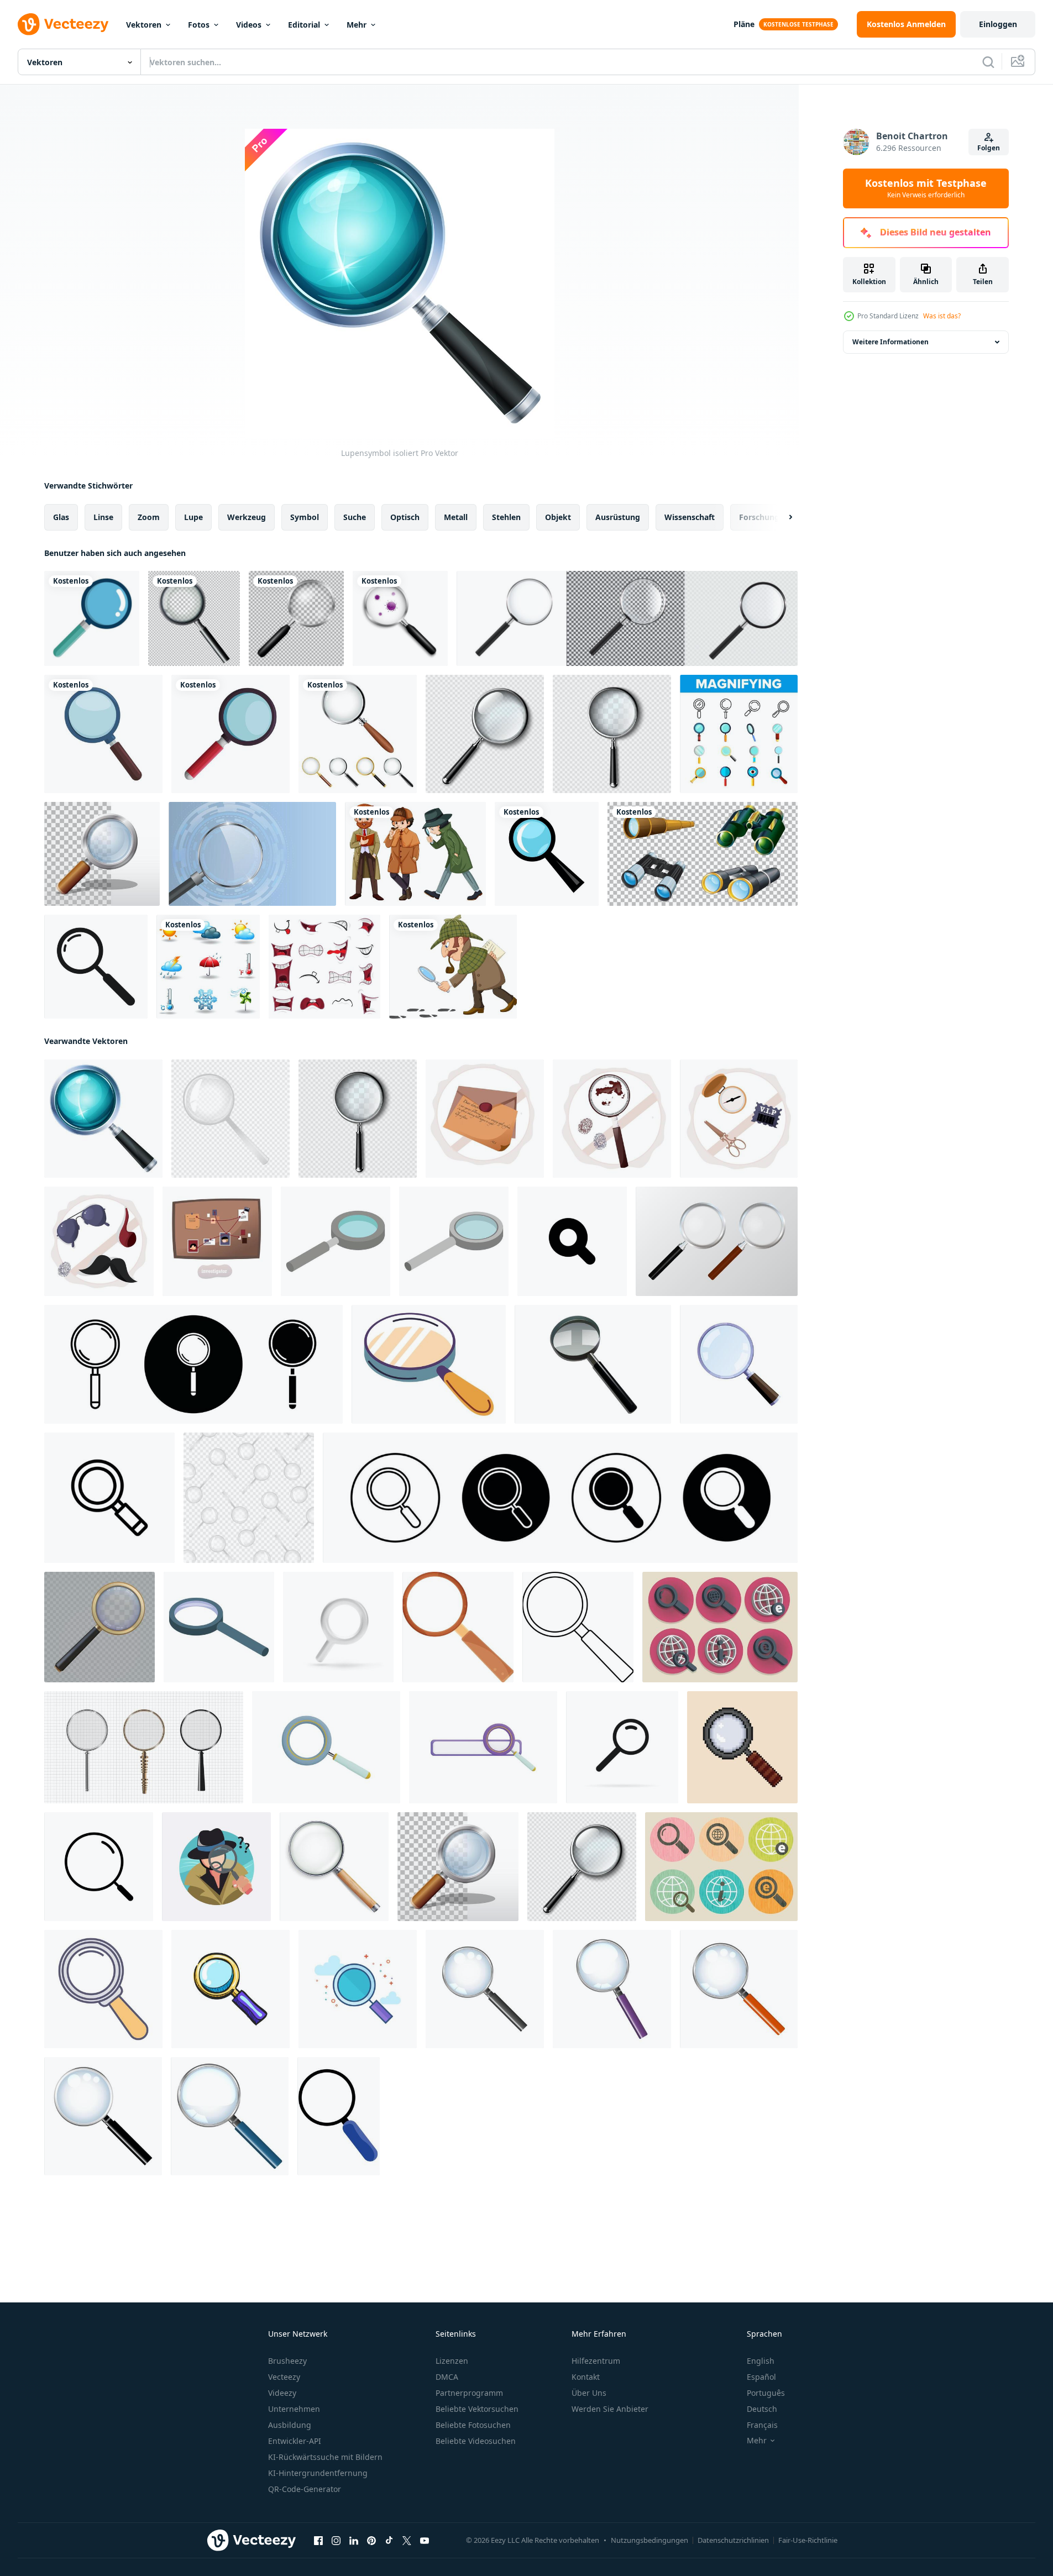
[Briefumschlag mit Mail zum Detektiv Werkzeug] (485, 1119)
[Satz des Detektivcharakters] (415, 854)
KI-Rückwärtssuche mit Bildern (325, 2457)
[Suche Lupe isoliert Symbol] (92, 618)
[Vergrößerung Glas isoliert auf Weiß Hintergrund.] (739, 1364)
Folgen (989, 148)
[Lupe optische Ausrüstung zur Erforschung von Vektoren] (612, 734)
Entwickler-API (295, 2441)
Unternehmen (294, 2409)
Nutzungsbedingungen (649, 2540)
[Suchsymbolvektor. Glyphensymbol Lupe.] (96, 967)
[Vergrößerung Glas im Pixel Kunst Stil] (742, 1747)
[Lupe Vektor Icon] (547, 854)
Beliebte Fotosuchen (473, 2425)
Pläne (744, 24)
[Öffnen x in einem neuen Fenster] (407, 2541)
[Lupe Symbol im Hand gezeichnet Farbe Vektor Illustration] (230, 1989)
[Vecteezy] (63, 24)
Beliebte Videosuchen (476, 2441)
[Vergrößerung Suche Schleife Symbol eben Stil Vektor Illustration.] (99, 1867)
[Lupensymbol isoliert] (103, 1119)
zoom (149, 517)
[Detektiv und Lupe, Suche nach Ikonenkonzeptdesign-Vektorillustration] (216, 1867)
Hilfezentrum (596, 2361)
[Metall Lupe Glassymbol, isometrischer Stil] (336, 1241)
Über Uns (589, 2393)
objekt (558, 517)
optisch (405, 517)
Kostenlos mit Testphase (926, 188)
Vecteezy (284, 2377)
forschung (759, 517)
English (761, 2361)
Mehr (357, 25)
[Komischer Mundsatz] (324, 967)
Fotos (199, 25)
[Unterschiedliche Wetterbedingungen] (208, 967)
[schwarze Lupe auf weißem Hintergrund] (593, 1364)
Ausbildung (290, 2425)
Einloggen (998, 24)
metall (456, 517)
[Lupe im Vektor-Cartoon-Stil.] (102, 854)
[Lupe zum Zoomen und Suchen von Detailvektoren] (103, 1989)
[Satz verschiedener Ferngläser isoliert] (703, 854)
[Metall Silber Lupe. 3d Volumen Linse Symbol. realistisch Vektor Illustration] (338, 1627)
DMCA (447, 2377)
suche (355, 517)
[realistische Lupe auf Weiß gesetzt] (358, 734)
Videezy (282, 2393)
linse (103, 517)
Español (761, 2377)
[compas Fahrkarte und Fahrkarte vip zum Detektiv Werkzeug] (739, 1119)
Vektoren (144, 25)
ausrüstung (618, 517)
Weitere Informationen (890, 342)
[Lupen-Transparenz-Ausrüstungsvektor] (485, 734)
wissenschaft (690, 517)
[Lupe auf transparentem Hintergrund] (194, 618)
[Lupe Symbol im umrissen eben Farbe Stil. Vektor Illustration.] (358, 1989)
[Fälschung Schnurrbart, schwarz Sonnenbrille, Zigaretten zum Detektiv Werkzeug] (99, 1241)
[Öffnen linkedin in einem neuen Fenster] (354, 2541)
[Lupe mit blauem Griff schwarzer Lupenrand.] (339, 2116)
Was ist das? (942, 316)
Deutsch (762, 2409)
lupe (193, 517)
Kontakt (586, 2377)
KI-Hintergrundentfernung (318, 2473)
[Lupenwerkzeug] (103, 734)
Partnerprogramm (469, 2393)
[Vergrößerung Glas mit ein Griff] (485, 1989)
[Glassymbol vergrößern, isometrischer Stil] (219, 1627)
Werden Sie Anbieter (610, 2409)
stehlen (506, 517)
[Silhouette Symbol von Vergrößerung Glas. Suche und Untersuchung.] (572, 1241)
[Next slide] (781, 517)
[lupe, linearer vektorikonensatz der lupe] (739, 734)
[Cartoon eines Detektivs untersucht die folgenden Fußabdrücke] (453, 967)
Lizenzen (452, 2361)
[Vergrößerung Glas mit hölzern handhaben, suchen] (429, 1364)
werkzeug (247, 517)
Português (766, 2393)
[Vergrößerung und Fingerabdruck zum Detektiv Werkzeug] (612, 1119)
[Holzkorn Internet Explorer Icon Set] (721, 1867)
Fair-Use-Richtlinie (808, 2540)
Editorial (304, 25)
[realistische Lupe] (296, 618)
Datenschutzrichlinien (733, 2540)
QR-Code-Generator (305, 2489)
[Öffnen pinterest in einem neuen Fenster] (371, 2541)
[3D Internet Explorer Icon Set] (720, 1627)
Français (762, 2425)
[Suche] (988, 62)
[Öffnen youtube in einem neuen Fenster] (425, 2541)
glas (61, 517)
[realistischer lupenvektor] (334, 1867)
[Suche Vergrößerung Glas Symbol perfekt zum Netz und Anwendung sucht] (109, 1498)
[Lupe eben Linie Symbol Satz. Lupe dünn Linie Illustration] (560, 1498)
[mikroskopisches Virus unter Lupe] (400, 618)
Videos (249, 25)
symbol (305, 517)
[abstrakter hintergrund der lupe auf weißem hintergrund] (144, 1747)
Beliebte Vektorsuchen (477, 2409)
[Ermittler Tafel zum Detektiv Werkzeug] (217, 1241)
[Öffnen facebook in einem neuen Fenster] (318, 2541)
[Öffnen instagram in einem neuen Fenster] (336, 2541)
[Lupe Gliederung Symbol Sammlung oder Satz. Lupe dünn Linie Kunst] (193, 1364)
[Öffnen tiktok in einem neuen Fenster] (389, 2541)
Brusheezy (287, 2361)
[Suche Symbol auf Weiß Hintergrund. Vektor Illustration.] (622, 1747)
